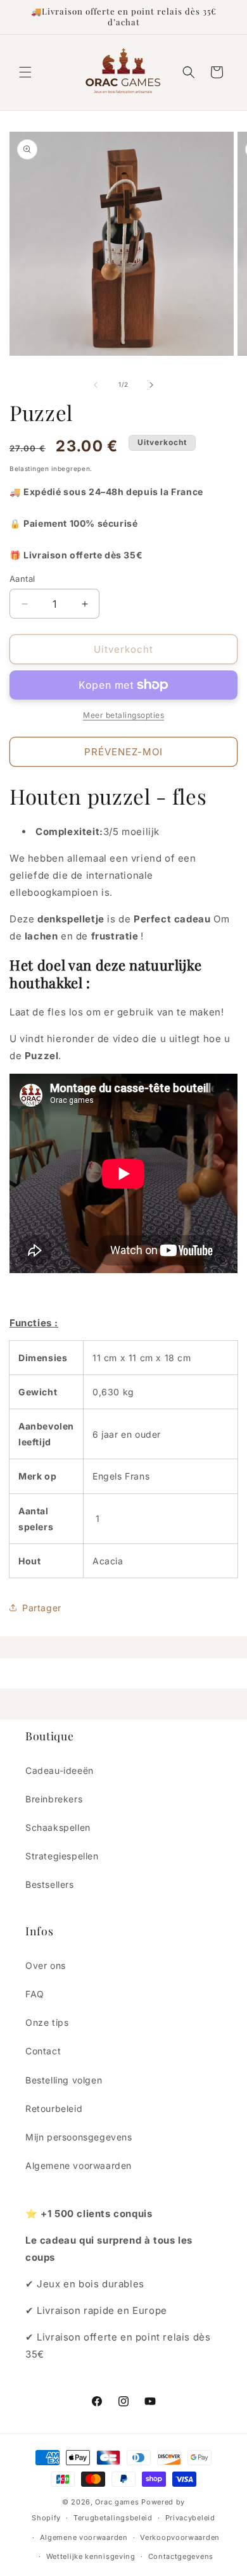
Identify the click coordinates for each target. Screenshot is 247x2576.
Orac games (117, 2502)
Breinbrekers (54, 1799)
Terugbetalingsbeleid (113, 2518)
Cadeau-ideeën (60, 1770)
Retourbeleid (54, 2108)
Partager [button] (42, 1608)
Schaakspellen (58, 1827)
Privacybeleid (190, 2518)
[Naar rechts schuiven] (151, 385)
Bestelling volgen (64, 2080)
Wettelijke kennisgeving (91, 2556)
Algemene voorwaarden (79, 2165)
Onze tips (47, 2022)
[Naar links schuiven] (96, 385)
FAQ (35, 1994)
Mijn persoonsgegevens (79, 2137)
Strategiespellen (62, 1856)
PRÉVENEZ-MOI (123, 752)
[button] (25, 72)
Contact (43, 2051)
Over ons (46, 1965)
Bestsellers (50, 1884)
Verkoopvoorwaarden (180, 2537)
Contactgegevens (181, 2556)
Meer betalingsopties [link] (123, 715)
